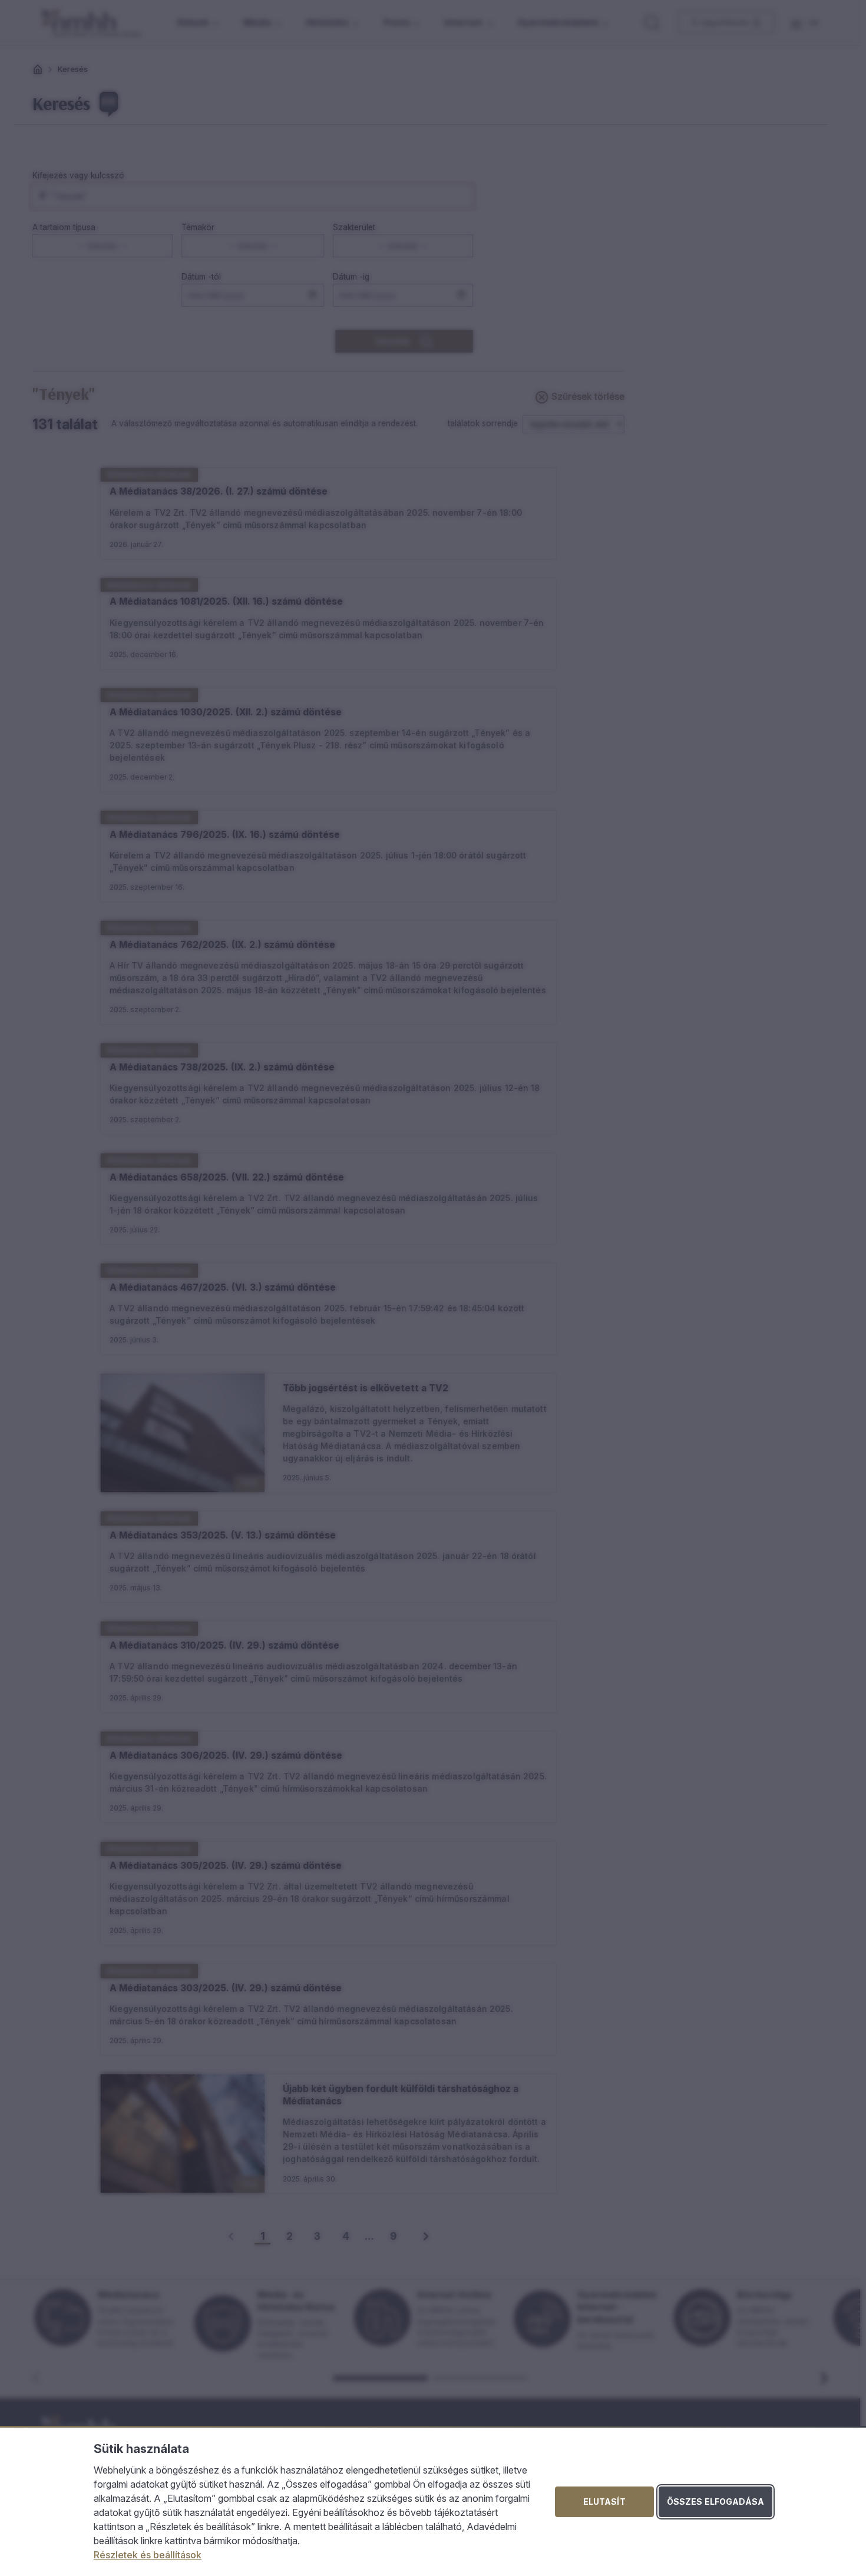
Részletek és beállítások (148, 2555)
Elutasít (604, 2502)
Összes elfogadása (715, 2502)
